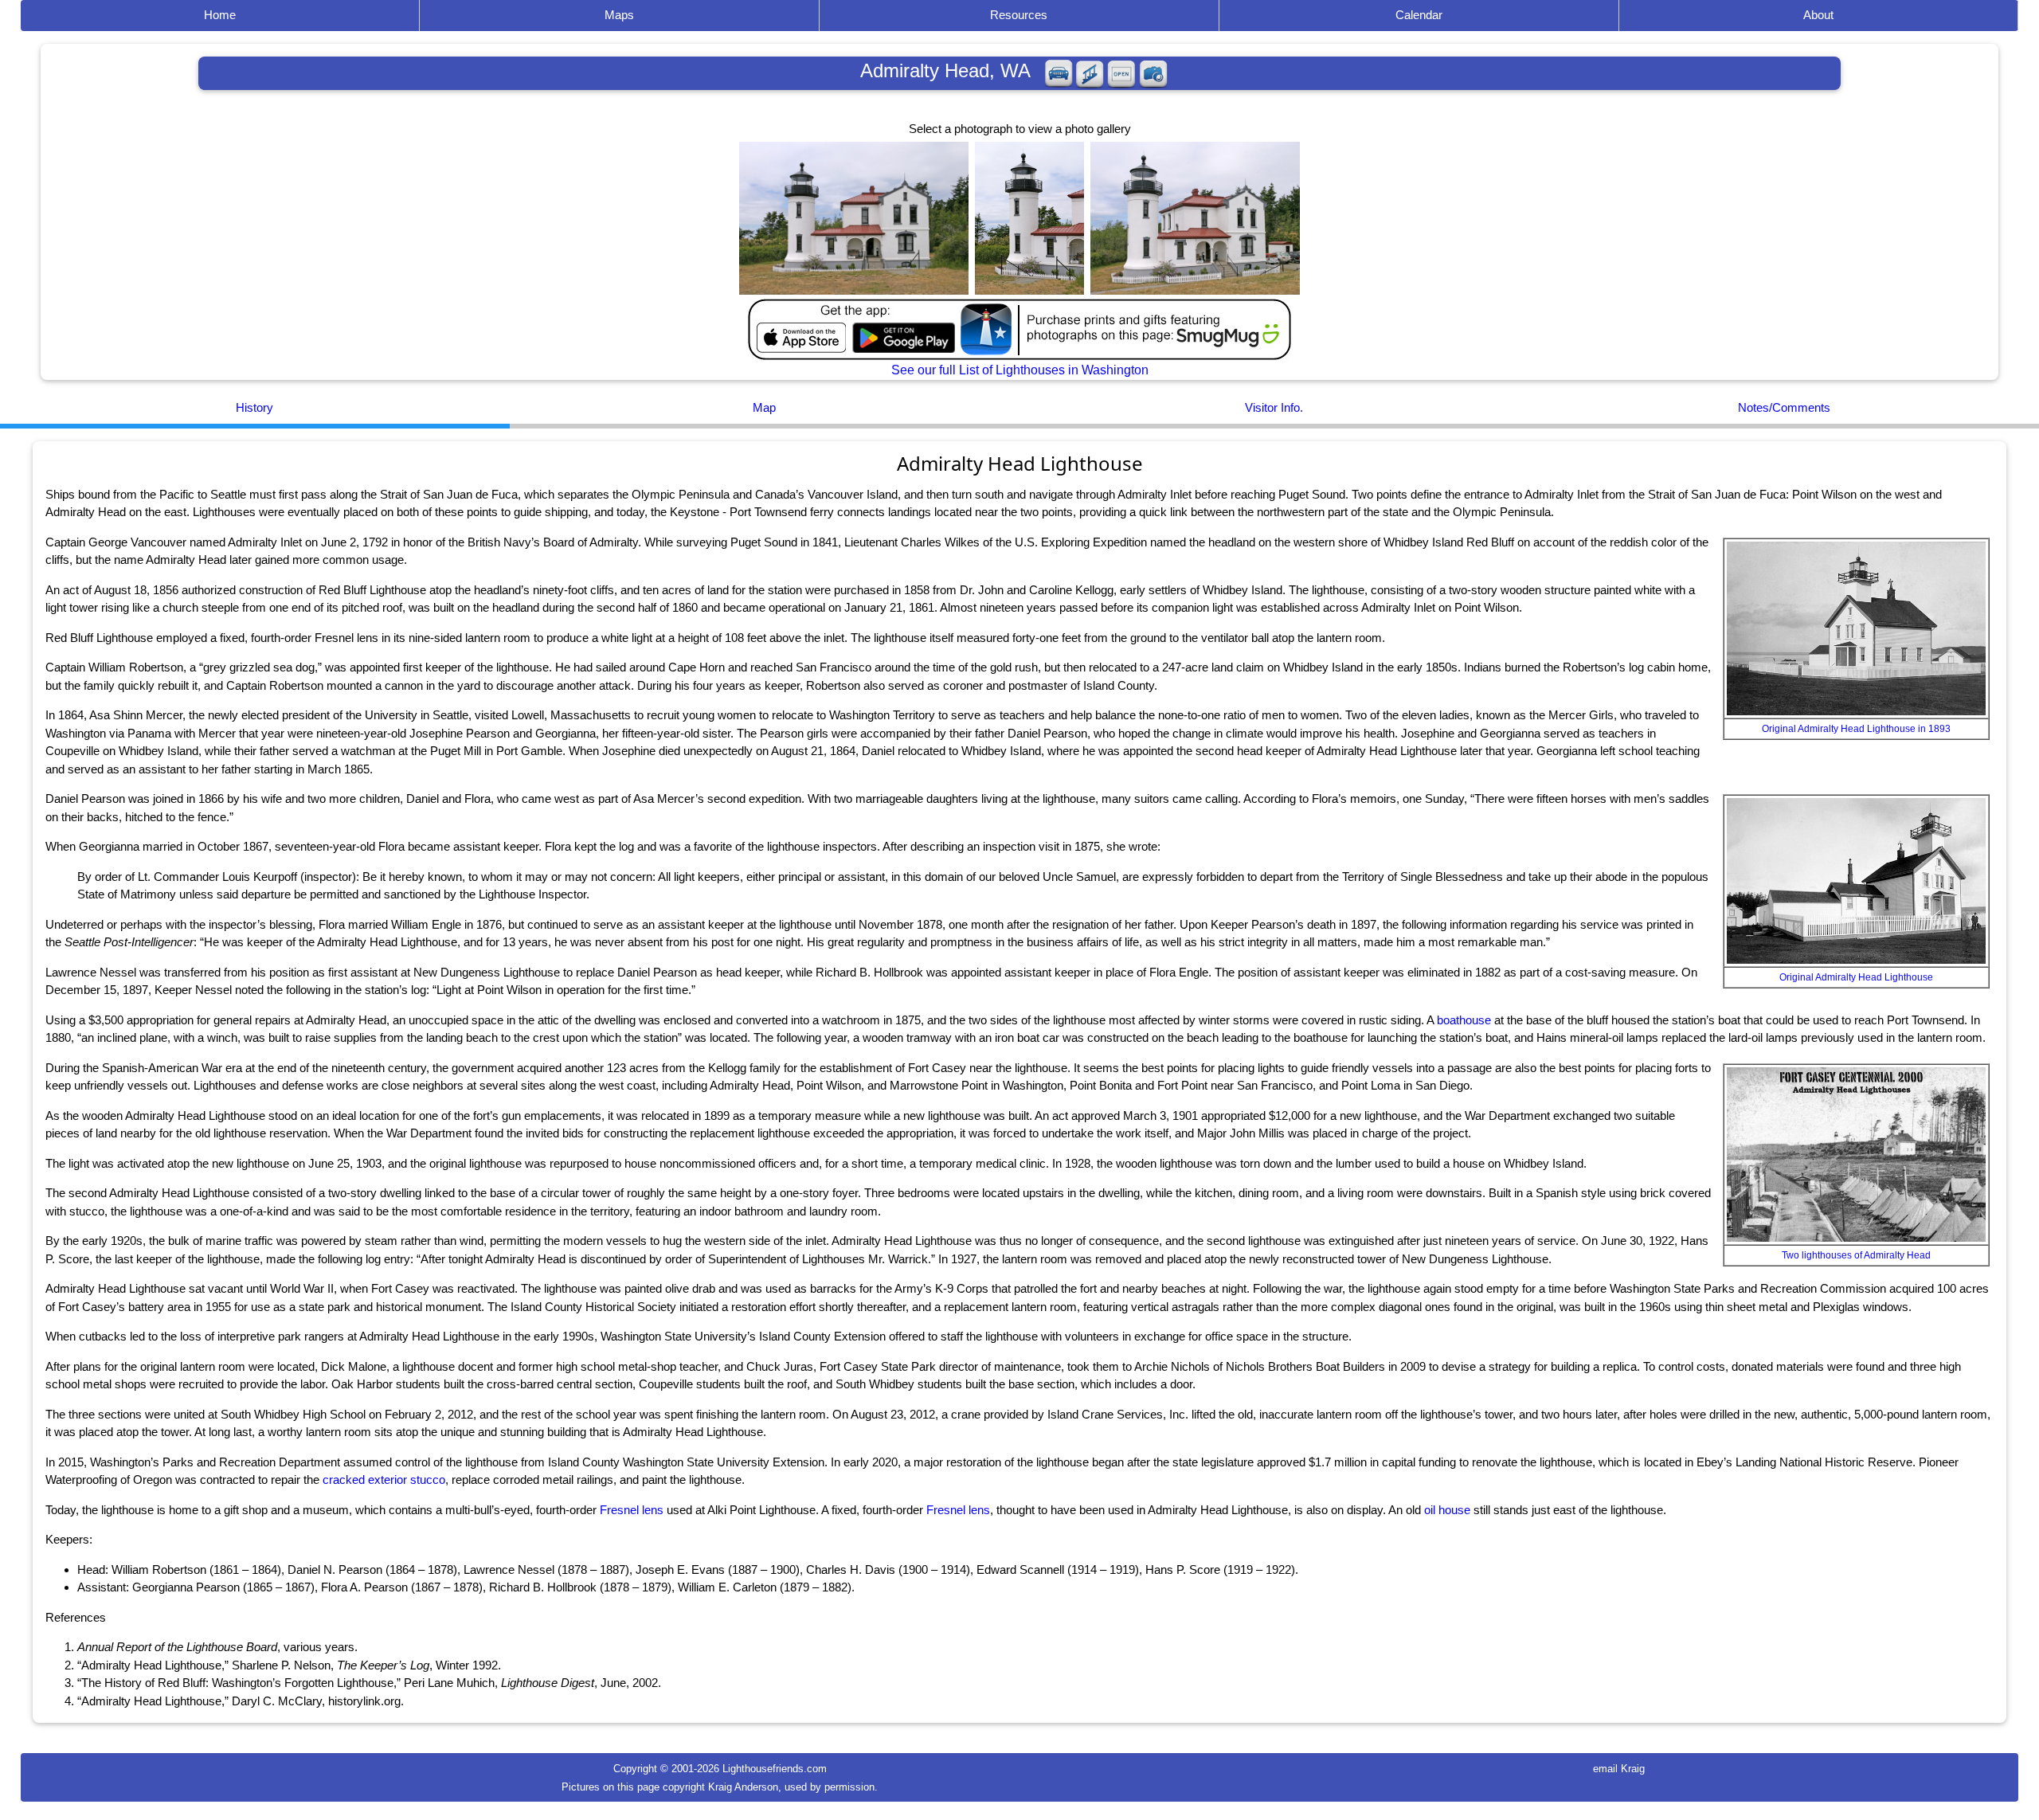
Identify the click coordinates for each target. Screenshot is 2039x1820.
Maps (619, 15)
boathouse (1464, 1020)
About (1818, 15)
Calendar (1419, 15)
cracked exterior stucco (384, 1479)
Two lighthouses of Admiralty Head (1856, 1255)
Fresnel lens (632, 1510)
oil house (1447, 1510)
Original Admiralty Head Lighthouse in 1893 (1856, 729)
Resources (1019, 15)
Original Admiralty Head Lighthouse (1856, 977)
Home (220, 15)
